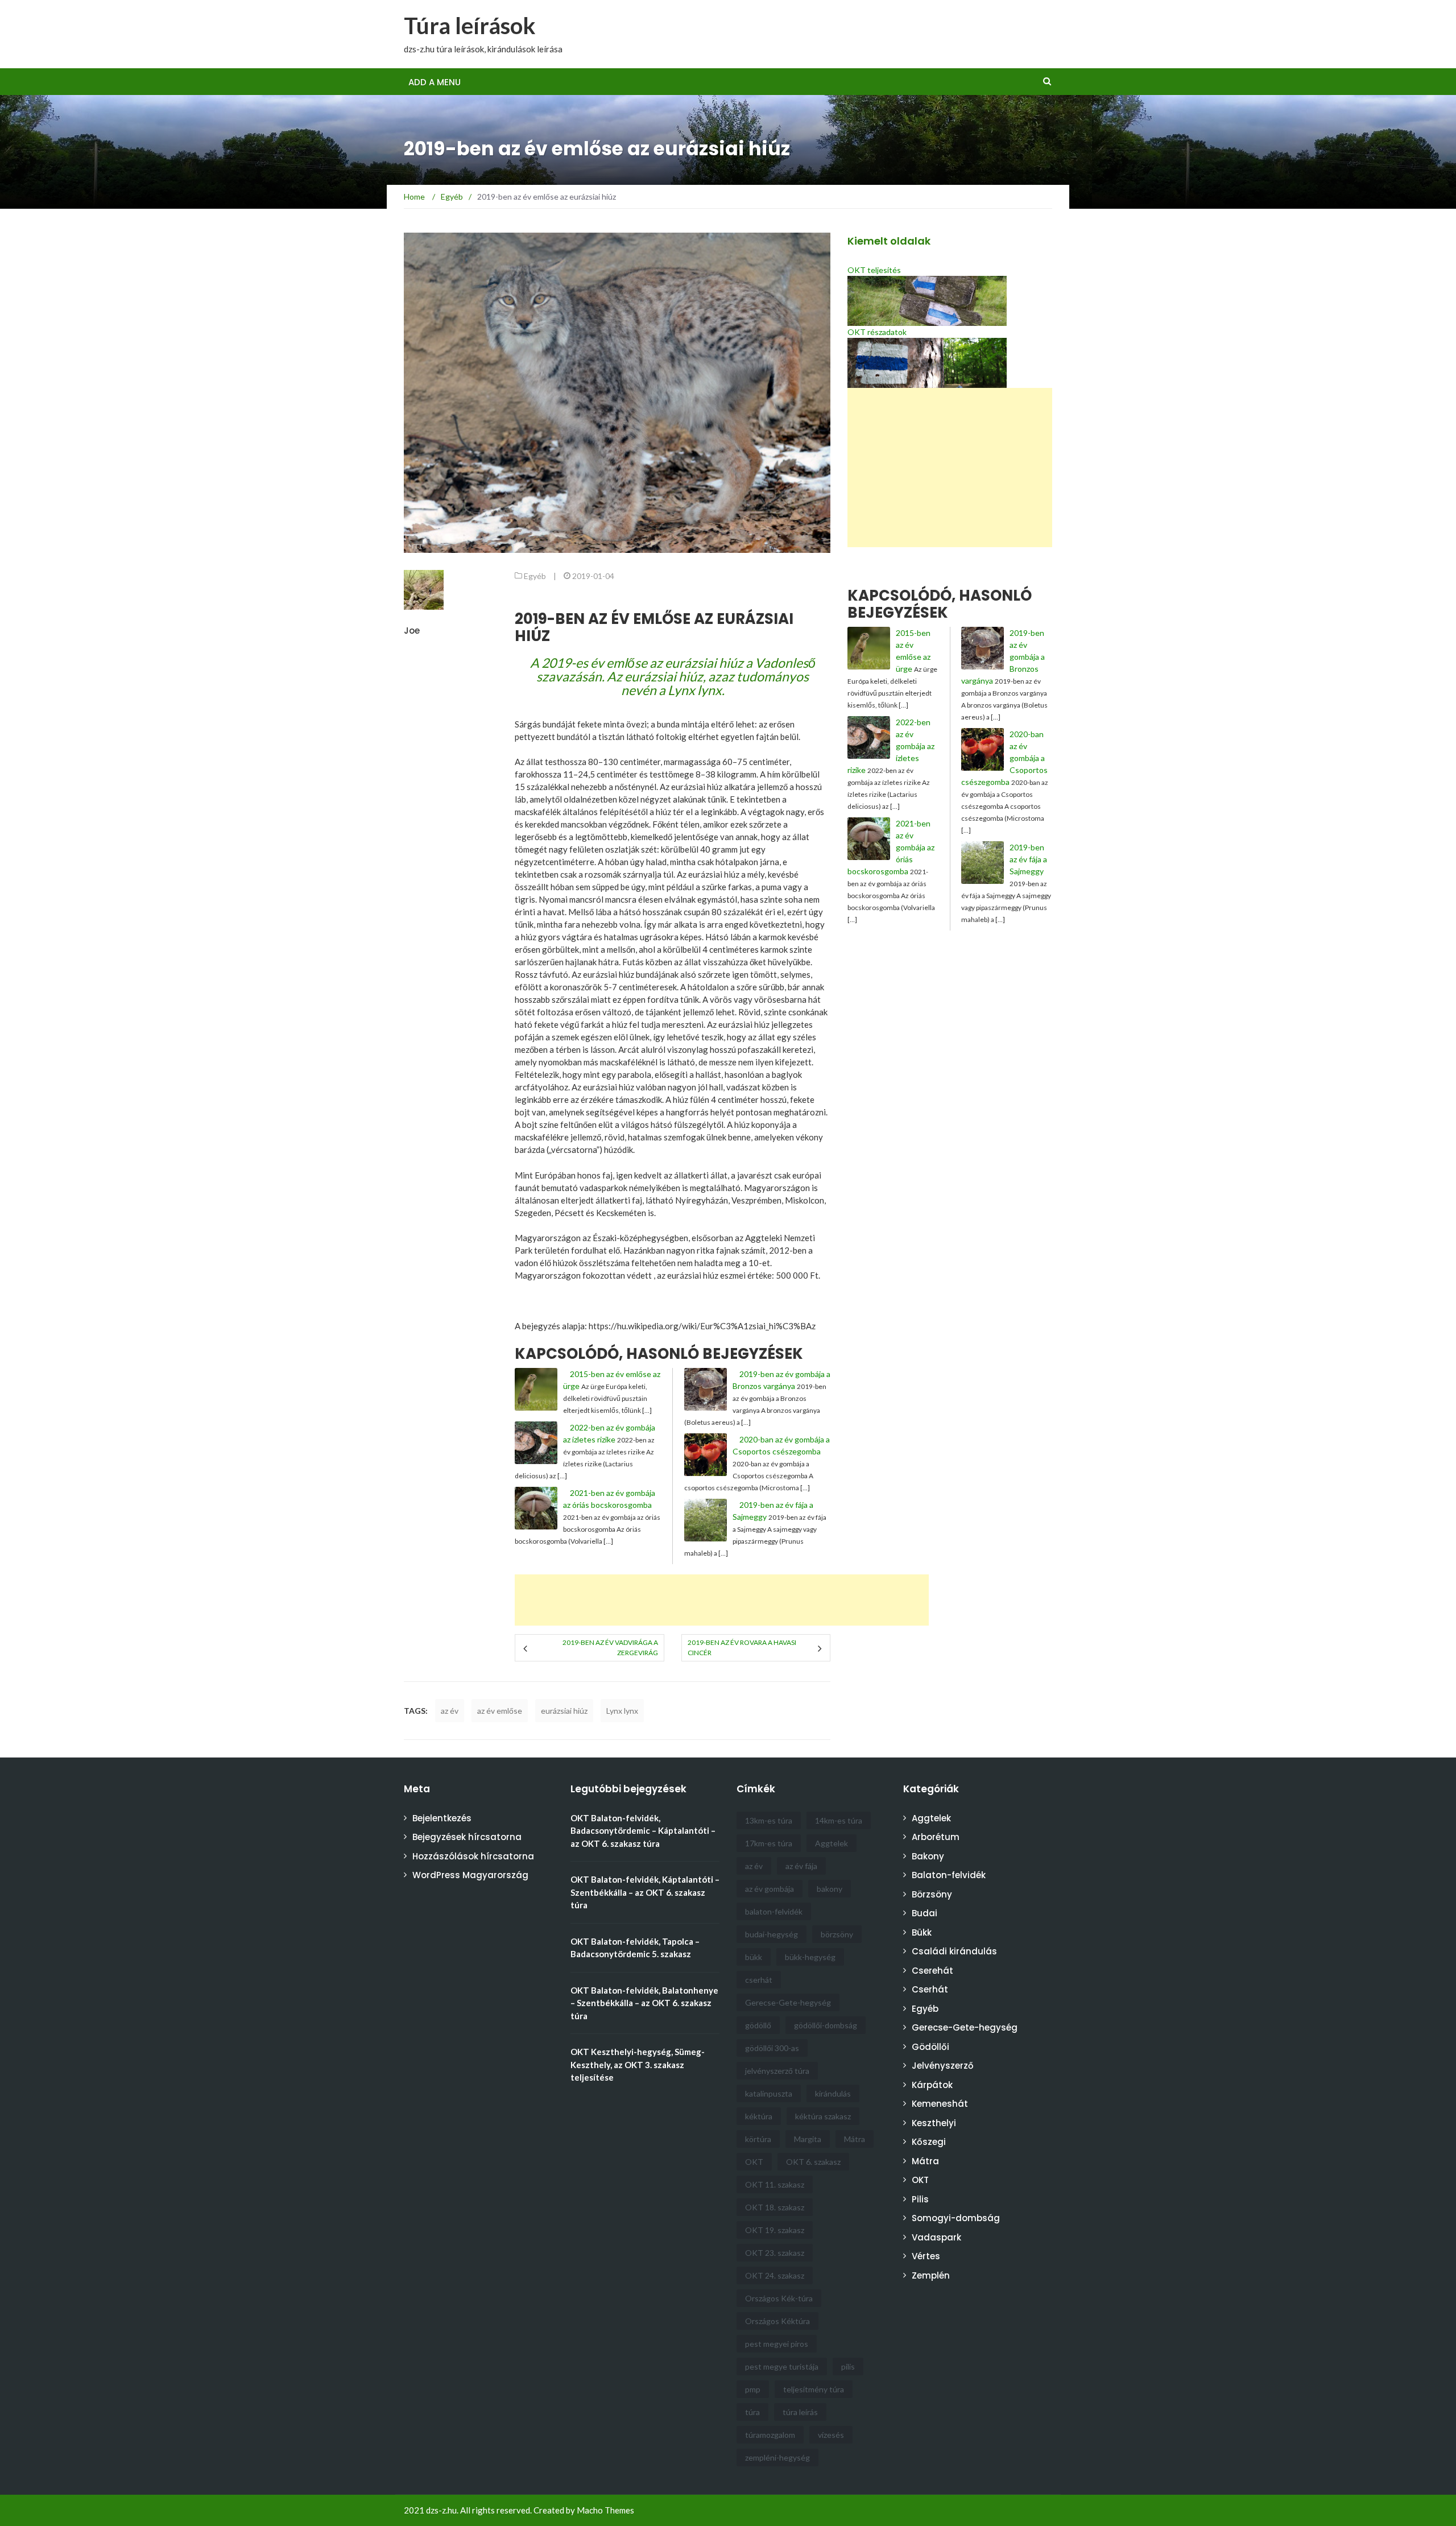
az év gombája (770, 1889)
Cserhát (930, 1989)
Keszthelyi (934, 2123)
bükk (754, 1957)
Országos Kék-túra (779, 2298)
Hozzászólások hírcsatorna (473, 1856)
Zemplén (931, 2275)
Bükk (922, 1932)
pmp (753, 2389)
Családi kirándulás (954, 1951)
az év (450, 1711)
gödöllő (758, 2025)
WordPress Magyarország (470, 1875)
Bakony (928, 1856)
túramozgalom (770, 2435)
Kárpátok (932, 2085)
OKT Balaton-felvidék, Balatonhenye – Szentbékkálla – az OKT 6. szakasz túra (644, 2003)
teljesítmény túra (814, 2389)
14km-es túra (839, 1820)
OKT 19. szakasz (775, 2230)
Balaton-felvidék (949, 1875)
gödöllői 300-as (772, 2048)
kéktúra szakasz (823, 2116)
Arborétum (936, 1837)
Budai (925, 1913)
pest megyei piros (777, 2344)
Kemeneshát (940, 2104)
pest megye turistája (782, 2366)
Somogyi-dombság (956, 2218)
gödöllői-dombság (826, 2025)
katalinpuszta (769, 2093)
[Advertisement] (833, 34)
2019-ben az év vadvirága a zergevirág (610, 1648)
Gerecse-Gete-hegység (788, 2002)
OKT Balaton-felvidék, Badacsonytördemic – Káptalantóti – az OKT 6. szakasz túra (643, 1831)
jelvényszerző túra (777, 2071)
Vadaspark (936, 2237)
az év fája (801, 1866)
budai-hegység (772, 1934)
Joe (412, 631)
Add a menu (435, 82)
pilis (848, 2366)
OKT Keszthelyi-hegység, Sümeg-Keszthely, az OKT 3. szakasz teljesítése (638, 2064)
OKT (754, 2162)
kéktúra (759, 2116)
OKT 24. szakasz (775, 2275)
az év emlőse (500, 1711)
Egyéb (535, 576)
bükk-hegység (810, 1957)
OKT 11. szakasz (775, 2184)
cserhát (759, 1980)
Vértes (926, 2256)
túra (752, 2412)
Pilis (920, 2199)
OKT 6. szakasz (813, 2162)
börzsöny (837, 1934)
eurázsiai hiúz (564, 1711)
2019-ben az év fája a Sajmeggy (1028, 859)
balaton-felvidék (774, 1911)
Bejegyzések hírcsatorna (467, 1837)
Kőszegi (929, 2142)
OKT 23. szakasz (775, 2253)
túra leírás (800, 2412)
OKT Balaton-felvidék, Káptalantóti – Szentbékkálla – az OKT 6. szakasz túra (645, 1892)
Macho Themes (605, 2510)
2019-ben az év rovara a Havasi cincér (742, 1648)
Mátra (855, 2139)
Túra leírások (470, 26)
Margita (808, 2139)
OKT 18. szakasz (775, 2207)
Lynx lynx (622, 1711)
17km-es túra (769, 1843)
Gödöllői (930, 2047)
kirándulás (833, 2093)
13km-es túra (769, 1820)
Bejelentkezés (442, 1818)
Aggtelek (832, 1843)
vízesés (831, 2435)
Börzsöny (932, 1894)
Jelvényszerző (943, 2066)
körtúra (758, 2139)
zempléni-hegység (777, 2457)
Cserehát (932, 1971)
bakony (830, 1889)
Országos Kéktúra (777, 2321)
